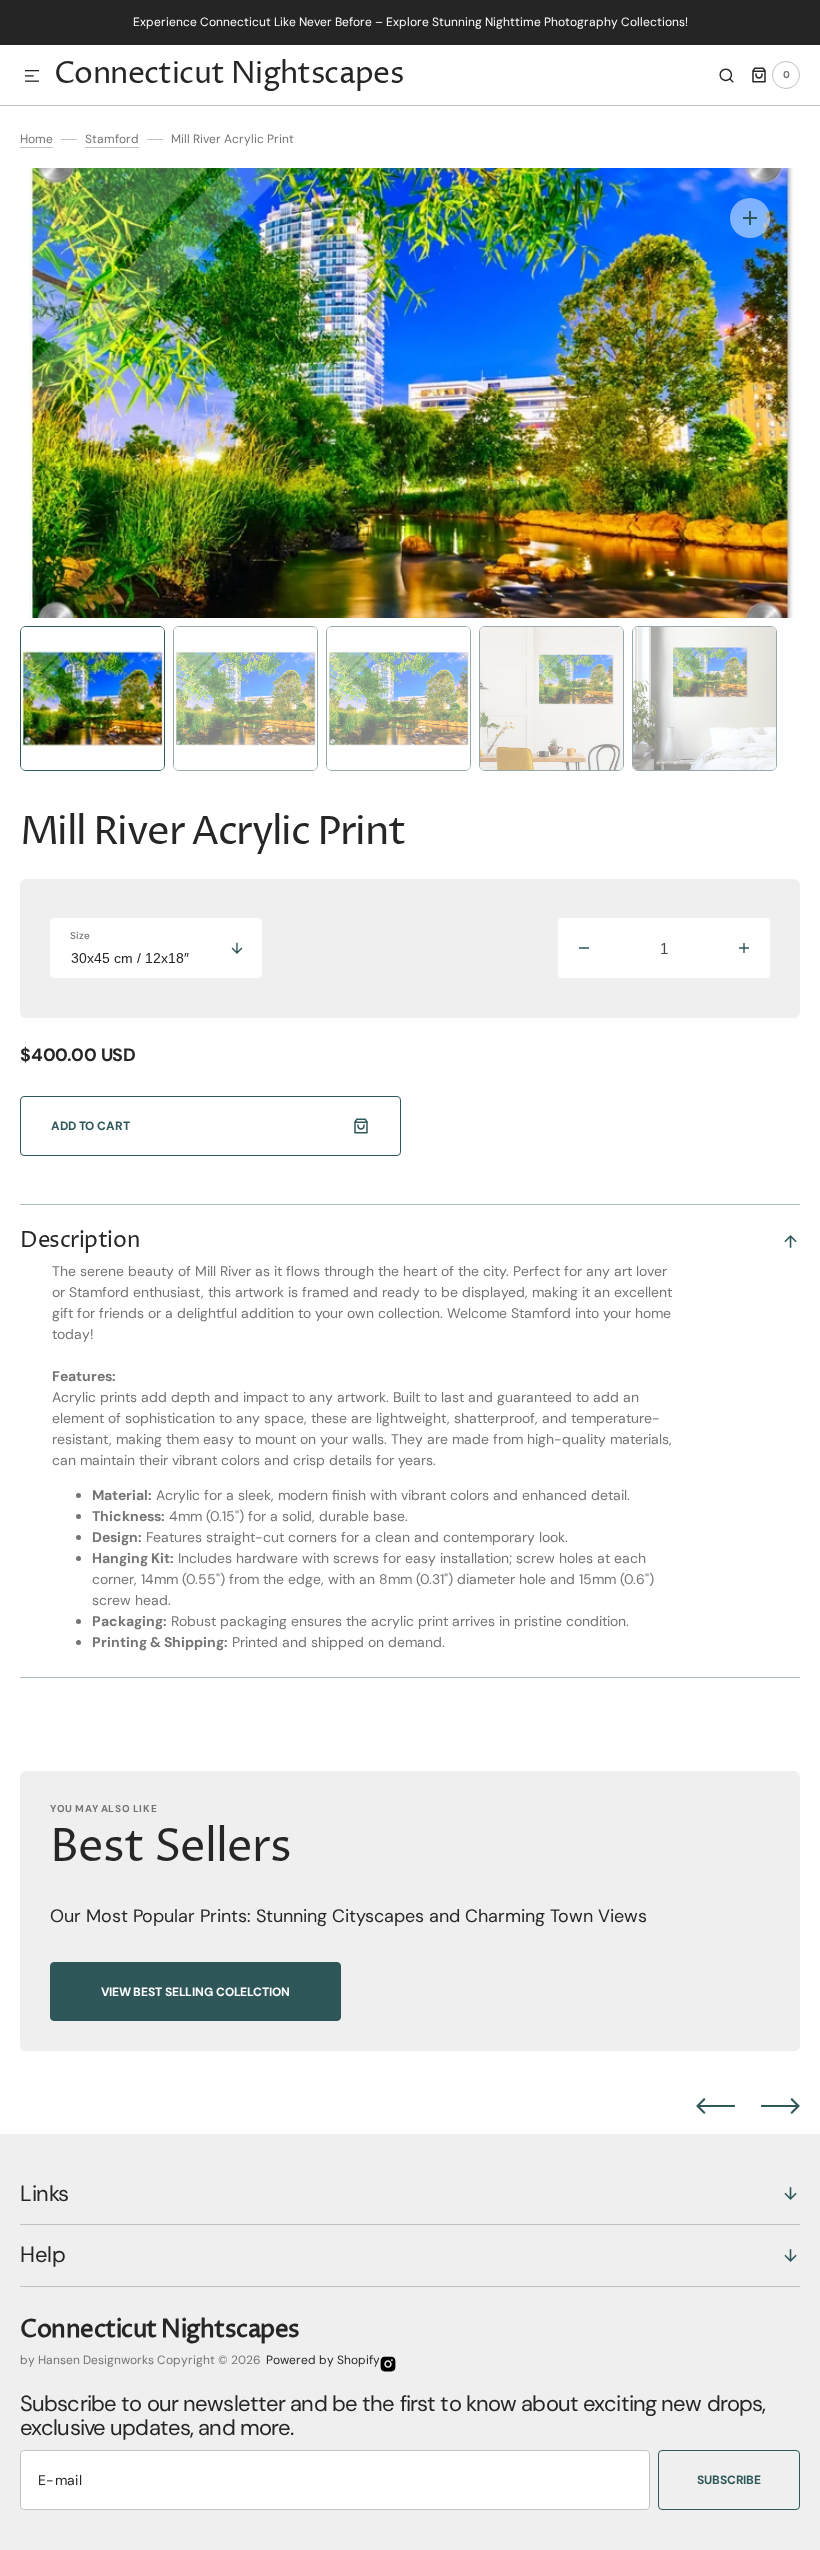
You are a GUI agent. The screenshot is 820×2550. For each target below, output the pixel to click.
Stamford (112, 139)
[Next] (780, 2106)
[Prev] (715, 2106)
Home (36, 139)
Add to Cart (90, 1126)
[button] (32, 77)
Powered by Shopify (323, 2360)
